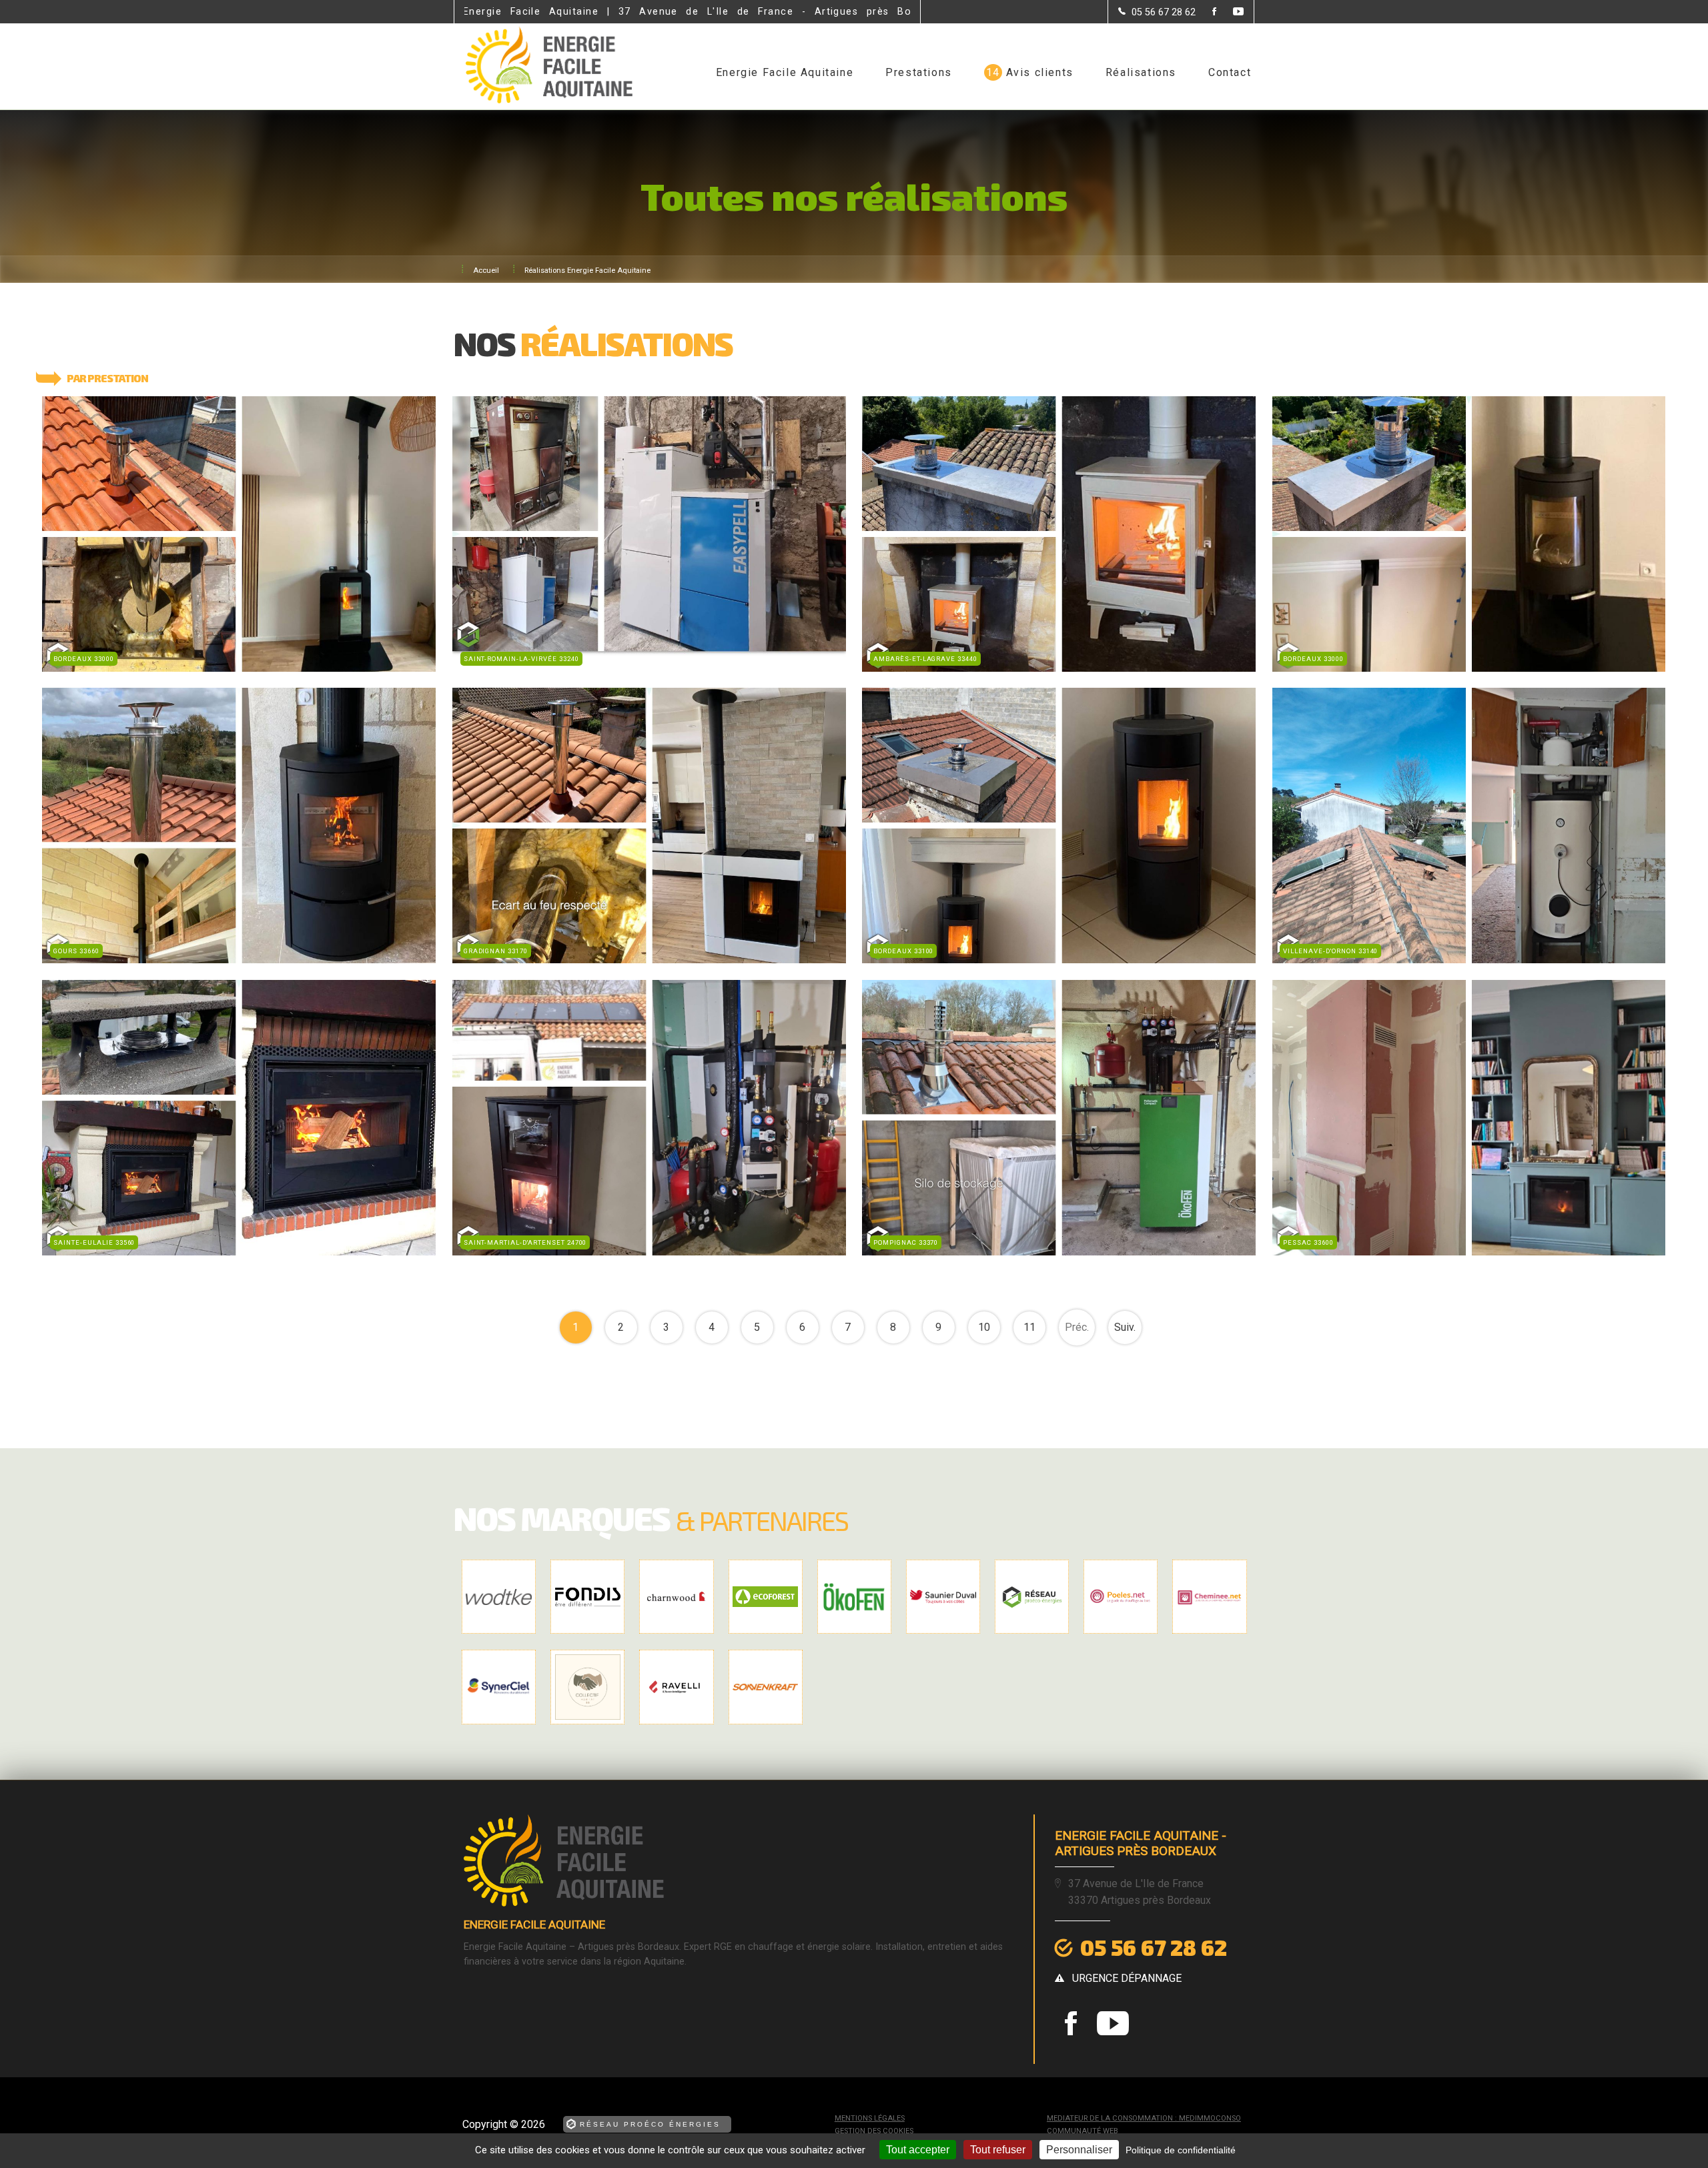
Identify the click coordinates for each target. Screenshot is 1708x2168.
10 (984, 1327)
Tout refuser (998, 2150)
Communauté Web (1083, 2131)
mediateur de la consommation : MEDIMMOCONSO (1144, 2118)
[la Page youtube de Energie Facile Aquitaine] (1230, 12)
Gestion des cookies (874, 2131)
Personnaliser (1079, 2150)
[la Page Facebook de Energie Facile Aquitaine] (1206, 12)
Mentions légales (870, 2118)
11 (1029, 1327)
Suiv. (1125, 1327)
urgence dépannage (1127, 1978)
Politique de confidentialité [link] (1181, 2150)
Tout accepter (918, 2150)
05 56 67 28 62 (1154, 1947)
